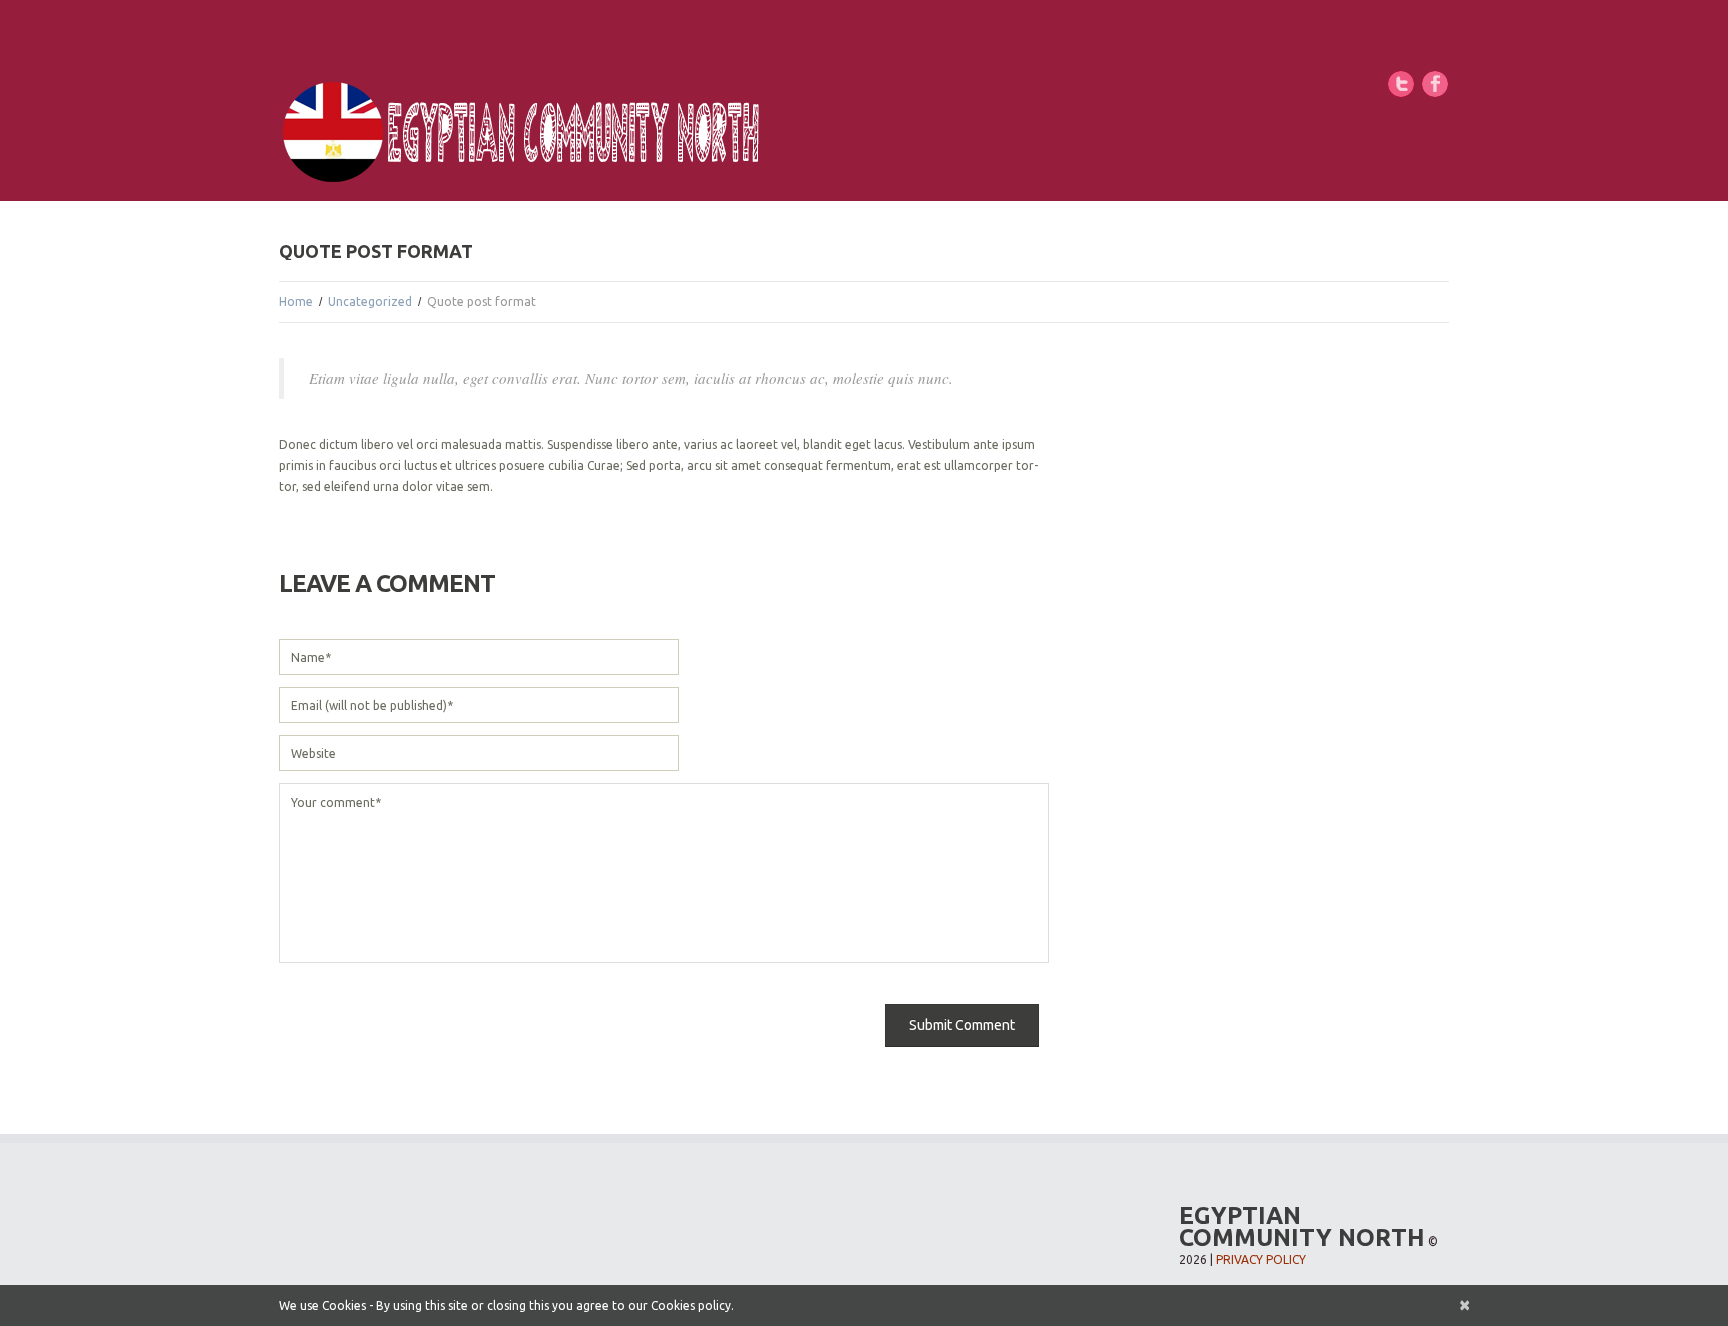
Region (703, 21)
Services (580, 21)
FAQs (811, 21)
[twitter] (1401, 82)
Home (328, 21)
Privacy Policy (1261, 1259)
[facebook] (1435, 82)
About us (447, 21)
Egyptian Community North (1302, 1226)
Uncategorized (370, 301)
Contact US (939, 21)
